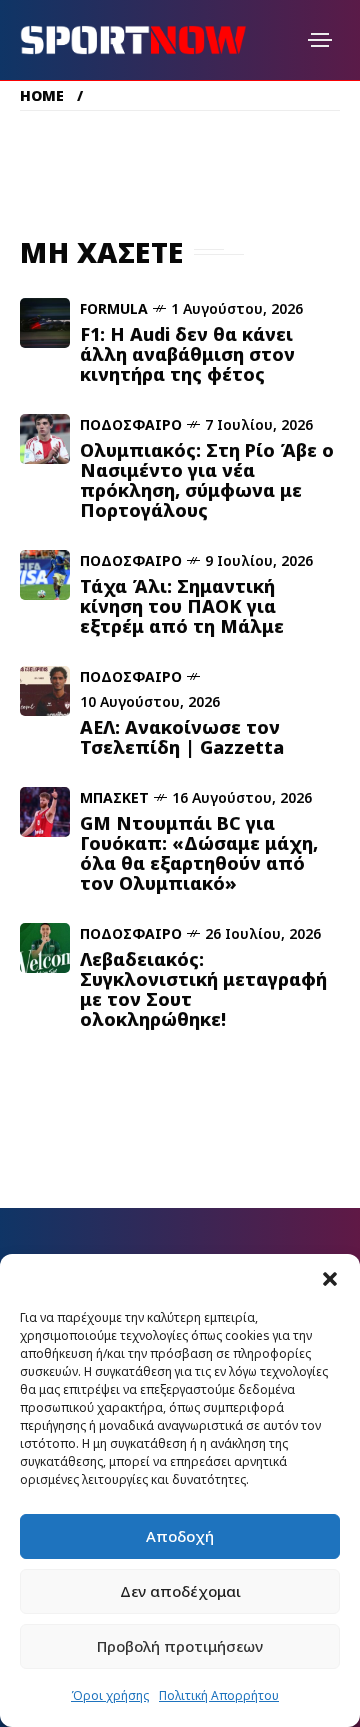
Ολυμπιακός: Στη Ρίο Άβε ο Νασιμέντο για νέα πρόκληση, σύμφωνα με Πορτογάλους (207, 480)
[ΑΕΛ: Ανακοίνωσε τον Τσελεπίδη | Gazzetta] (45, 691)
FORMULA (114, 308)
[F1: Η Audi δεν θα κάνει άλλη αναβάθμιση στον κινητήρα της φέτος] (45, 323)
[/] (320, 40)
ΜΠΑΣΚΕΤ (114, 797)
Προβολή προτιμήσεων (180, 1646)
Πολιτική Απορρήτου (219, 1695)
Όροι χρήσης (110, 1695)
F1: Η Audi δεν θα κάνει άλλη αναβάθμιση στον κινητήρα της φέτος (187, 354)
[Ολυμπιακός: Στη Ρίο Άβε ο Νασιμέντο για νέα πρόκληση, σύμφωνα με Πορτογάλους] (45, 439)
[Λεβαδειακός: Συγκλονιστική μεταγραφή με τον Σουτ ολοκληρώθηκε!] (45, 948)
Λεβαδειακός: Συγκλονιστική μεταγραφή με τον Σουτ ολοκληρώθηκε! (203, 989)
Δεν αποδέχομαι (180, 1591)
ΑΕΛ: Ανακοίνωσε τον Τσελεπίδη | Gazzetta (182, 737)
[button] (330, 1279)
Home (42, 95)
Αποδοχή (180, 1536)
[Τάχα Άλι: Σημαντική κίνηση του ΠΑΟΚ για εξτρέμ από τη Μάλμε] (45, 575)
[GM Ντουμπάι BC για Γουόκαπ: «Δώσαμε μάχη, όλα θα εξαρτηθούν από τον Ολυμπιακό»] (45, 812)
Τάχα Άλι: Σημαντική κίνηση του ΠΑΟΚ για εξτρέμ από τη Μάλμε (182, 606)
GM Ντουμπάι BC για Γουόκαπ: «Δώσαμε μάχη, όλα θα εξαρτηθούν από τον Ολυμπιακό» (199, 853)
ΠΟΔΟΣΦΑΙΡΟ (131, 424)
